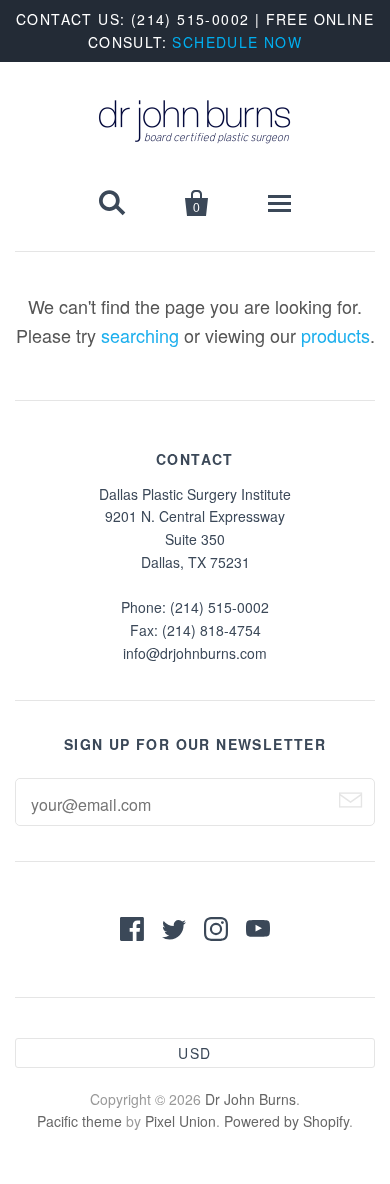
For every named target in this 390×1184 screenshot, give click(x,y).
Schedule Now (237, 42)
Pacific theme (79, 1121)
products (335, 335)
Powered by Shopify (286, 1121)
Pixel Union (180, 1121)
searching (140, 335)
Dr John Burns (250, 1099)
